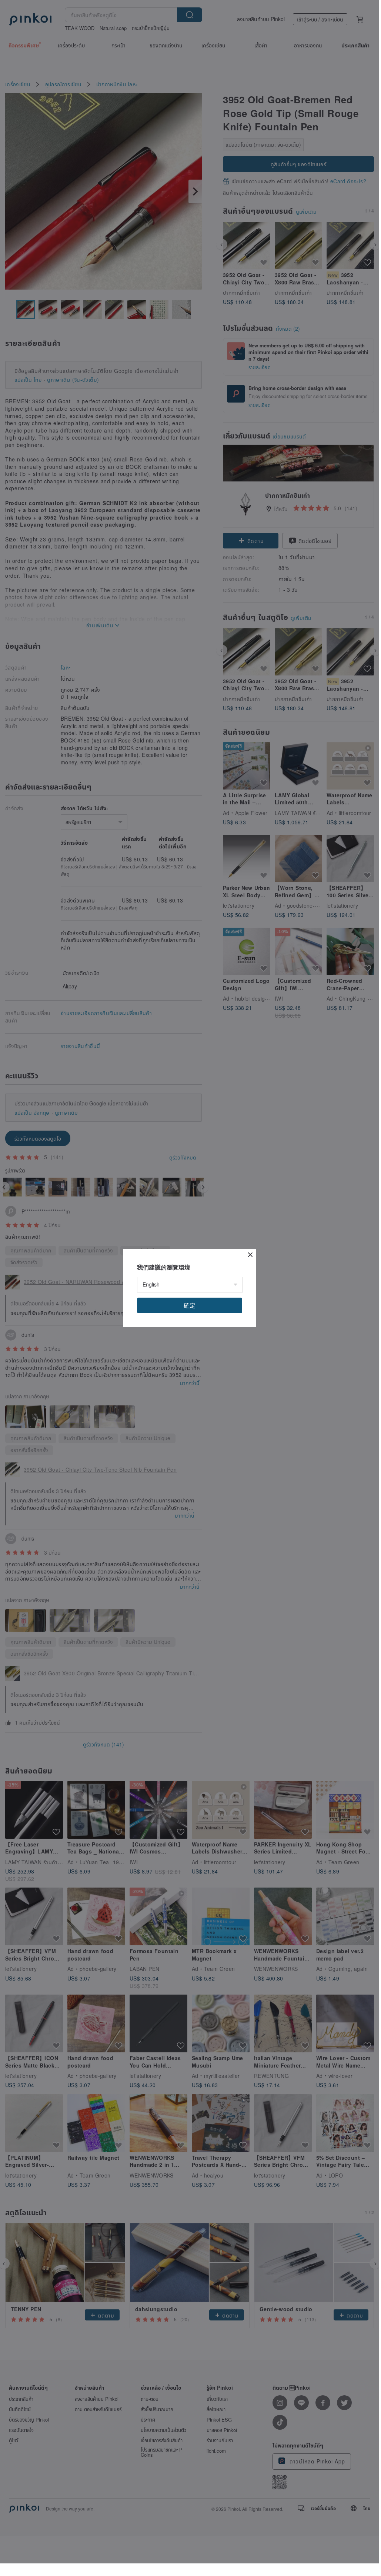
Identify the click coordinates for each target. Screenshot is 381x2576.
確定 (190, 1305)
